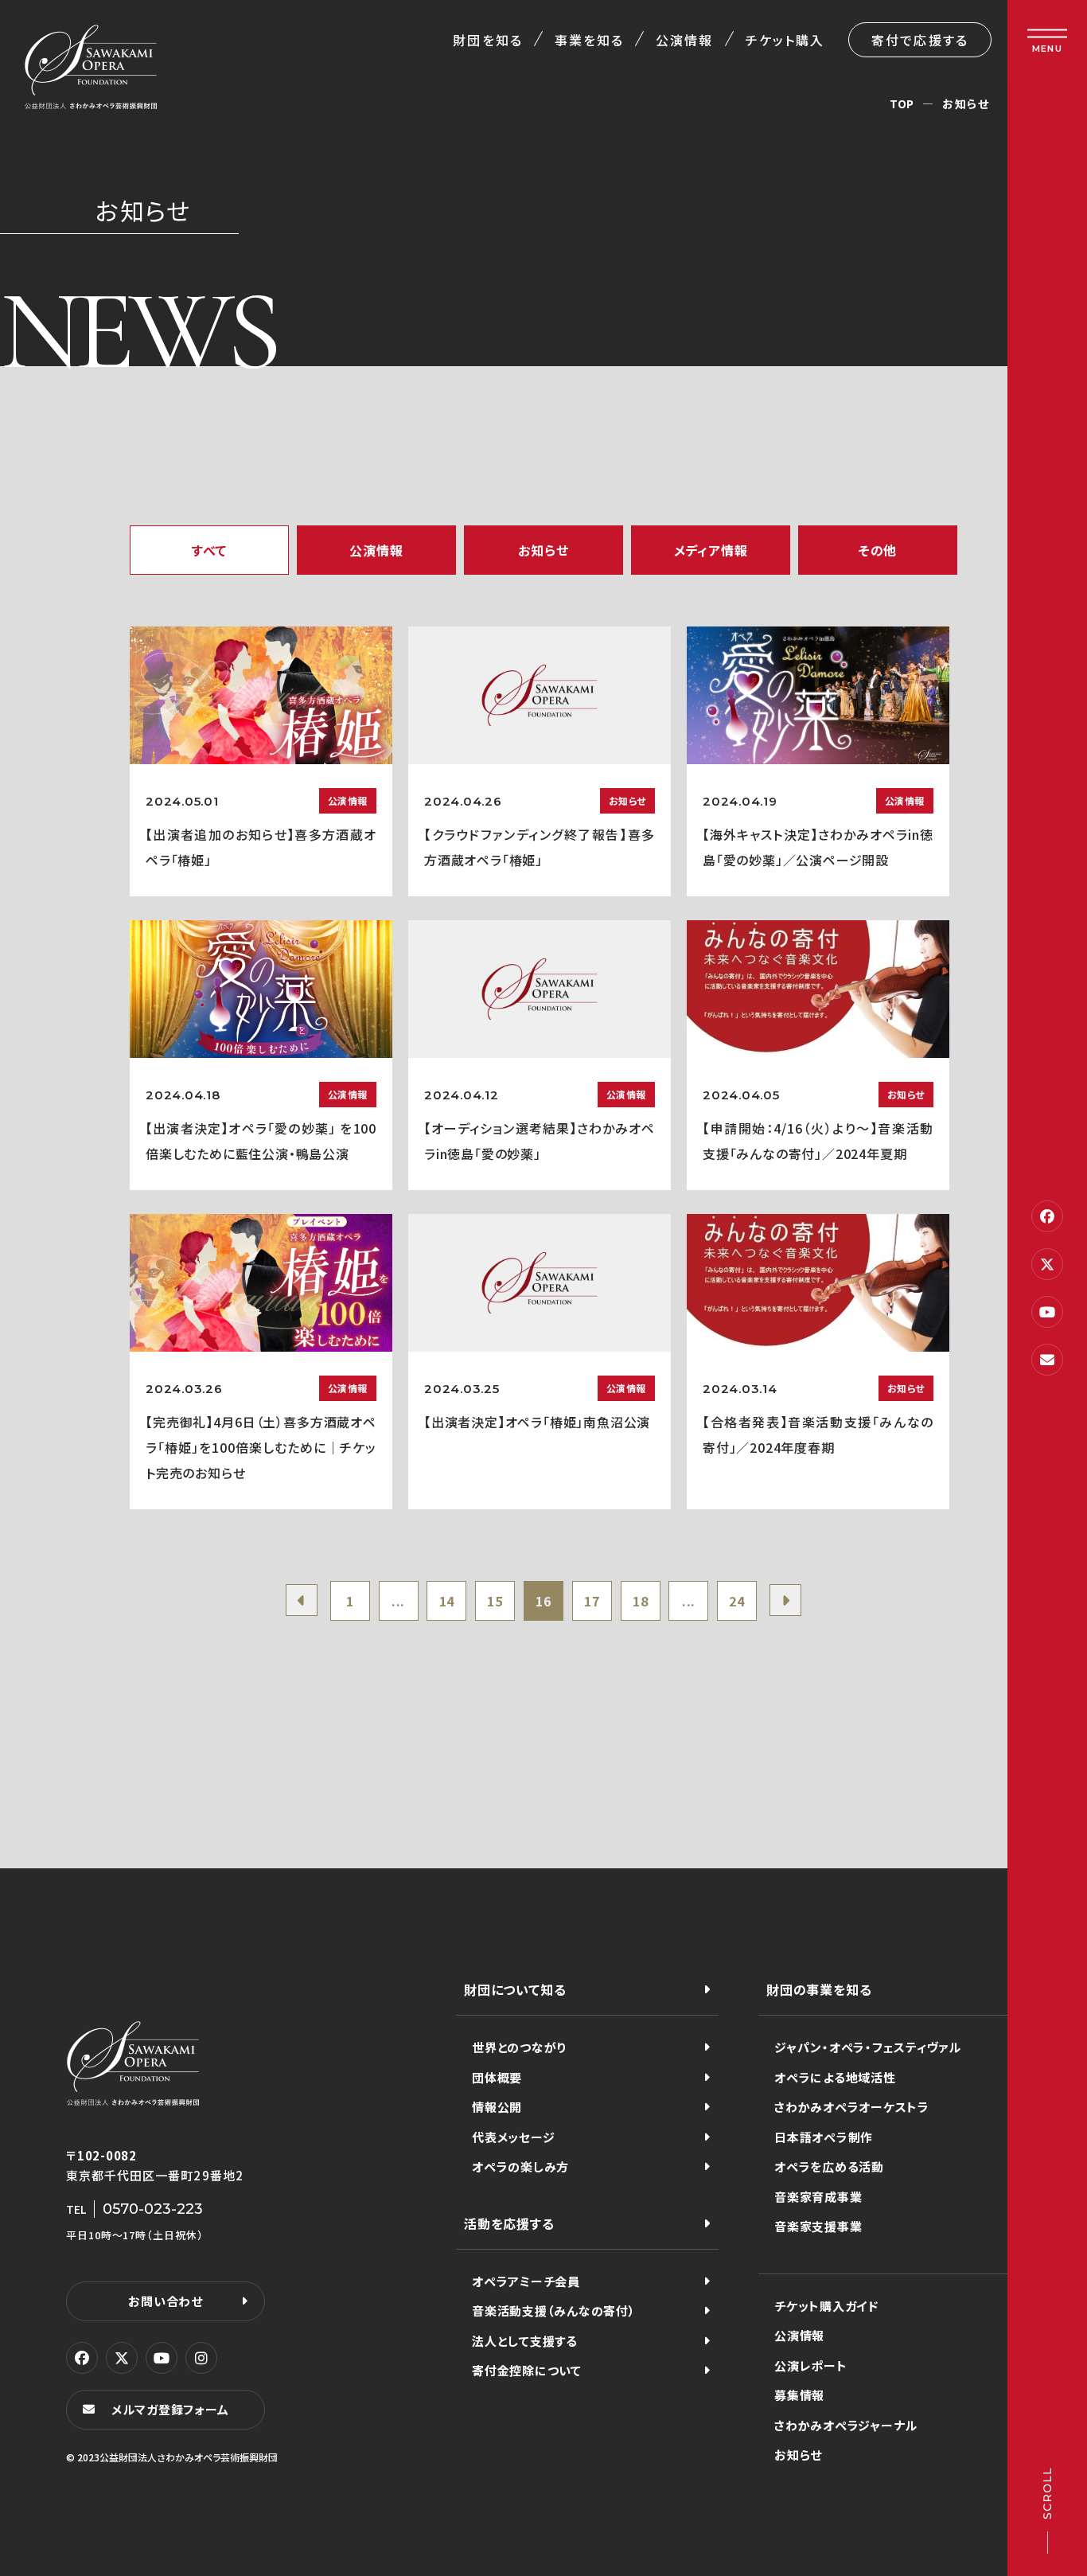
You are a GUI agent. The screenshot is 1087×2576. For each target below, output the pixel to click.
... (398, 1601)
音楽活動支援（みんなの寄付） (554, 2311)
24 (737, 1601)
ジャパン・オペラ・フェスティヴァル (868, 2047)
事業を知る (589, 40)
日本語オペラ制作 (824, 2137)
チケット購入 (785, 40)
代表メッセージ (513, 2137)
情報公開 (497, 2107)
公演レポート (811, 2365)
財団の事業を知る (819, 1989)
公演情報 (684, 40)
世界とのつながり (519, 2047)
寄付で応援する (920, 40)
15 (495, 1601)
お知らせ (798, 2455)
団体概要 (497, 2077)
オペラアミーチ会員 (526, 2281)
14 (447, 1601)
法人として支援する (525, 2341)
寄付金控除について (527, 2370)
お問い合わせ (166, 2301)
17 (592, 1601)
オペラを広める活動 (829, 2166)
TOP (902, 103)
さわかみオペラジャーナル (846, 2425)
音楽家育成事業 (818, 2197)
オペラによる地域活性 (835, 2077)
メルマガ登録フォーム (170, 2409)
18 (641, 1601)
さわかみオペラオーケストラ (852, 2107)
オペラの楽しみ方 (520, 2166)
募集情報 (799, 2395)
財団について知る (515, 1989)
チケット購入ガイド (826, 2306)
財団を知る (487, 40)
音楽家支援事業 (818, 2226)
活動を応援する (509, 2223)
